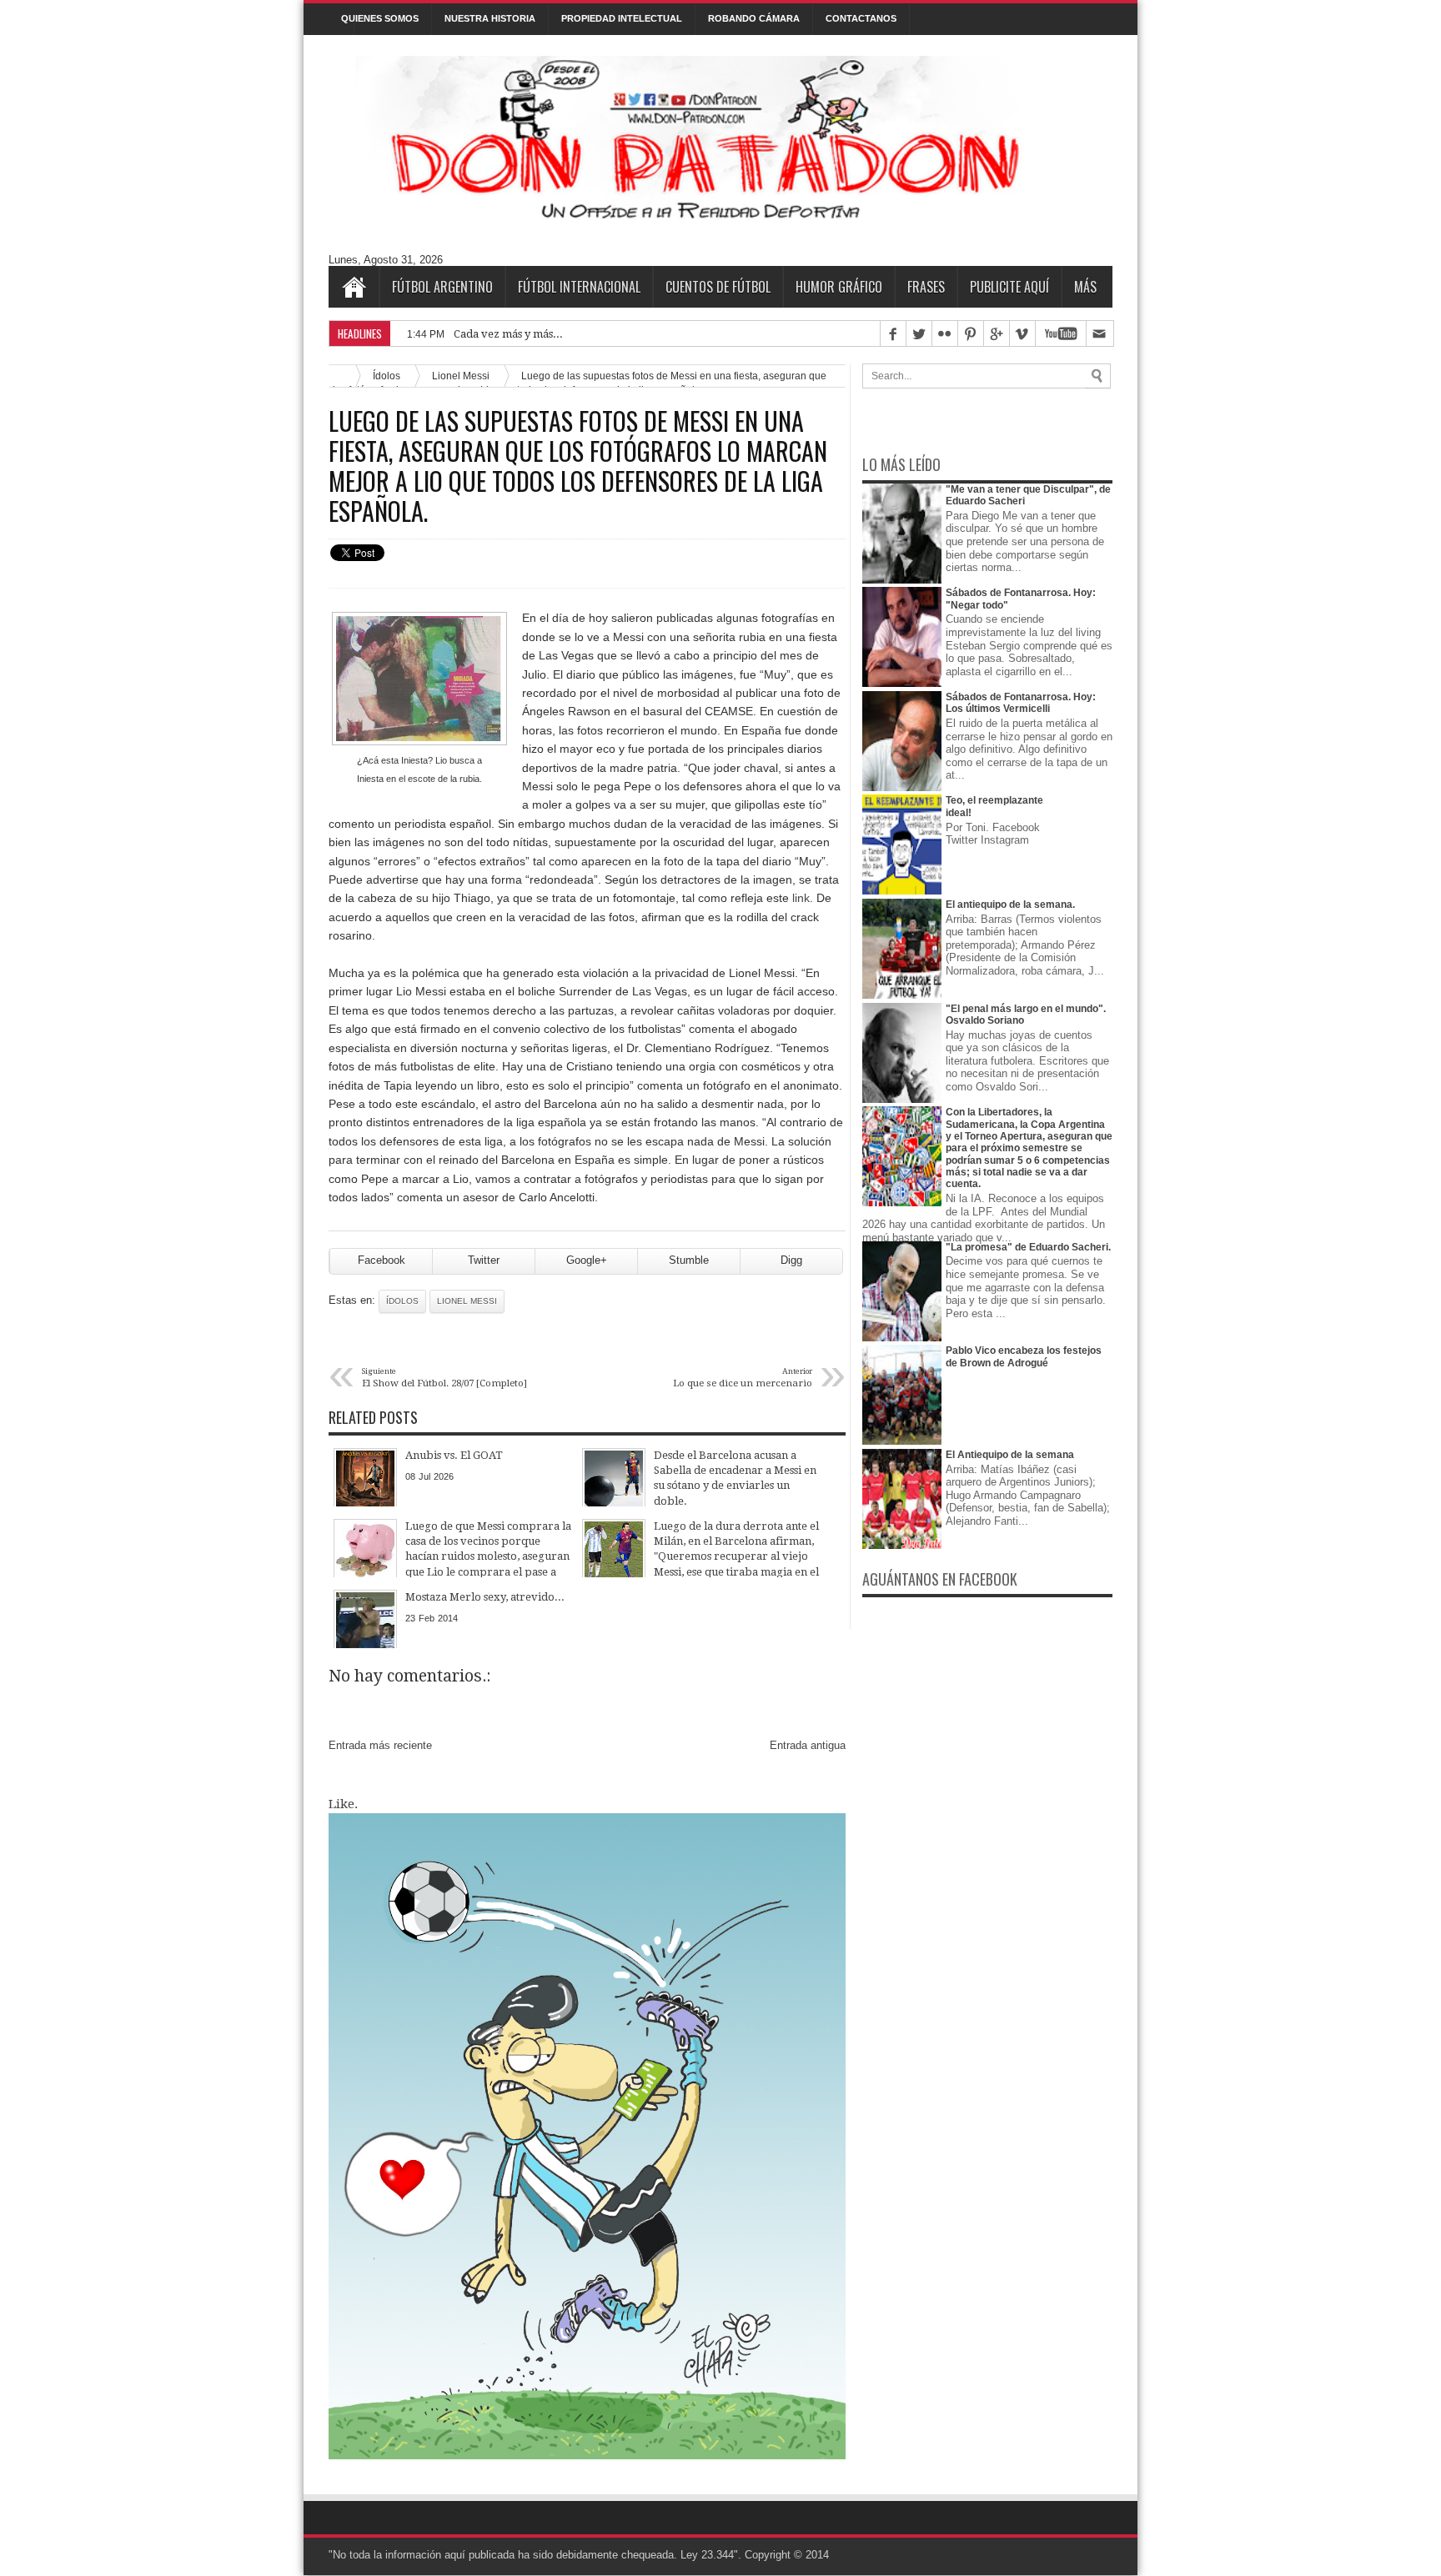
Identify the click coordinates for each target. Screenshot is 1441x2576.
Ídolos (402, 1301)
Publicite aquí (1009, 287)
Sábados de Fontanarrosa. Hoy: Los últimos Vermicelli (1021, 703)
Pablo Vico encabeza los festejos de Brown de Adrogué (1024, 1356)
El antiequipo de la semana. (1010, 905)
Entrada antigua (808, 1745)
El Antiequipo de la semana (1010, 1455)
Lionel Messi (467, 1301)
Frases (926, 287)
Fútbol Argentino (442, 287)
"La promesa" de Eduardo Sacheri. (1028, 1247)
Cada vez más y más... (508, 334)
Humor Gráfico (839, 287)
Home (354, 287)
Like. (343, 1804)
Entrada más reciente (380, 1745)
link (801, 898)
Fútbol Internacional (579, 287)
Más (1085, 287)
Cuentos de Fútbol (718, 287)
